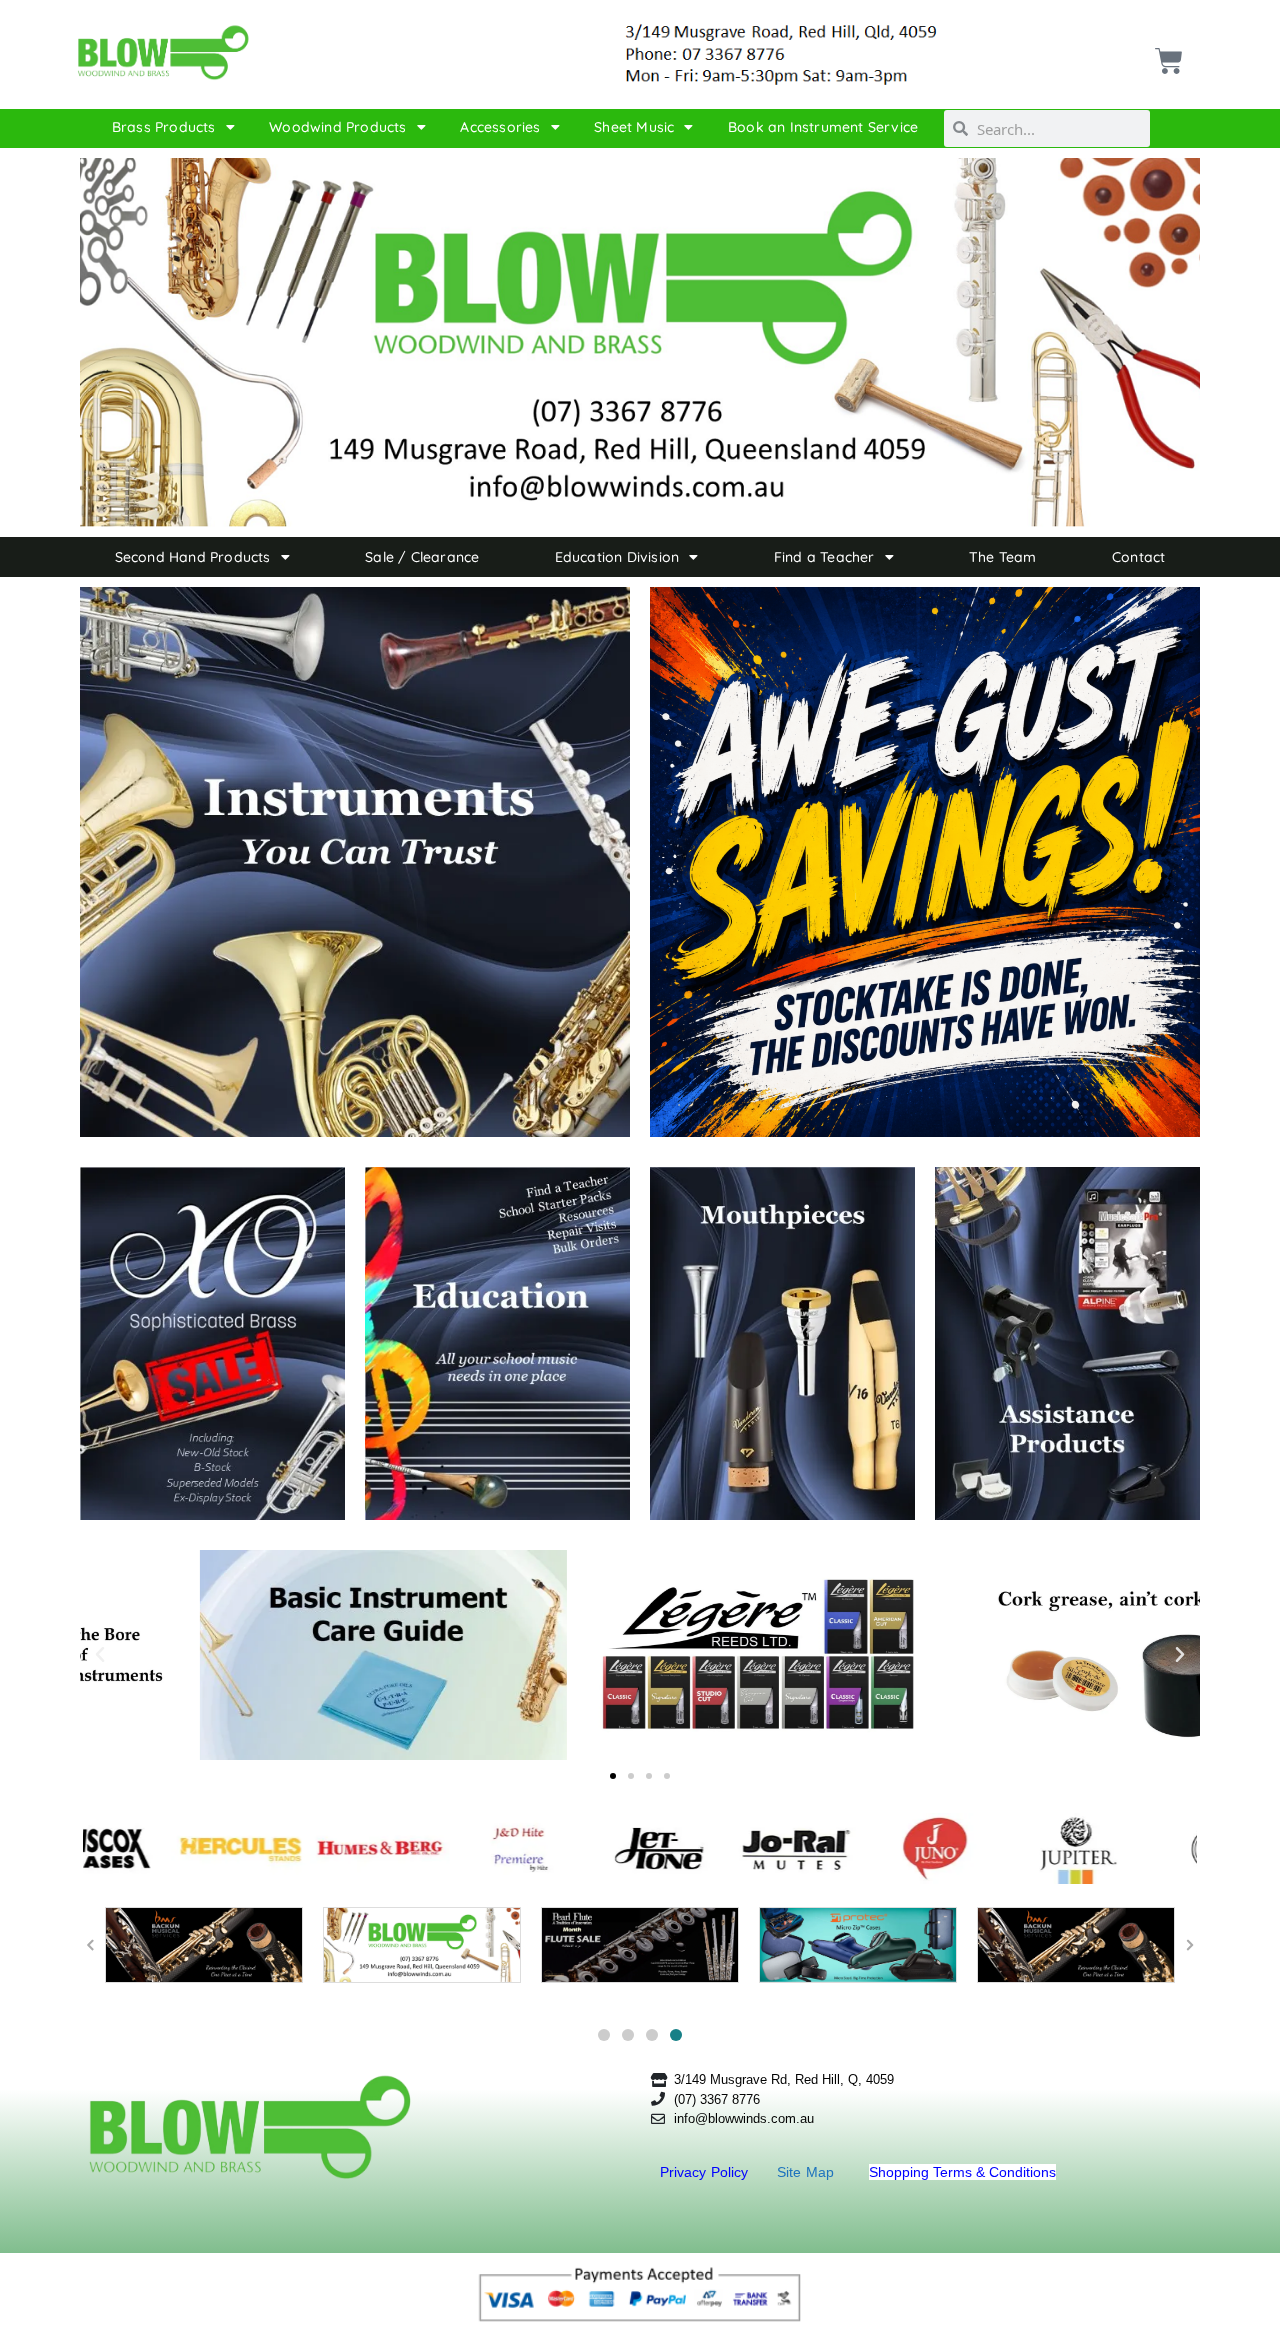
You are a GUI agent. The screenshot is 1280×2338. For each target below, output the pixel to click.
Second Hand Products (193, 557)
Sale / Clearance (422, 557)
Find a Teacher (824, 557)
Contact (1138, 557)
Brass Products (164, 127)
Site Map (808, 2172)
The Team (1003, 557)
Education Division (617, 557)
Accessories (500, 127)
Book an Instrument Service (823, 127)
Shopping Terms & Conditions (962, 2172)
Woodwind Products (337, 127)
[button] (100, 1655)
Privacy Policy (706, 2172)
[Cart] (1166, 53)
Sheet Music (634, 127)
